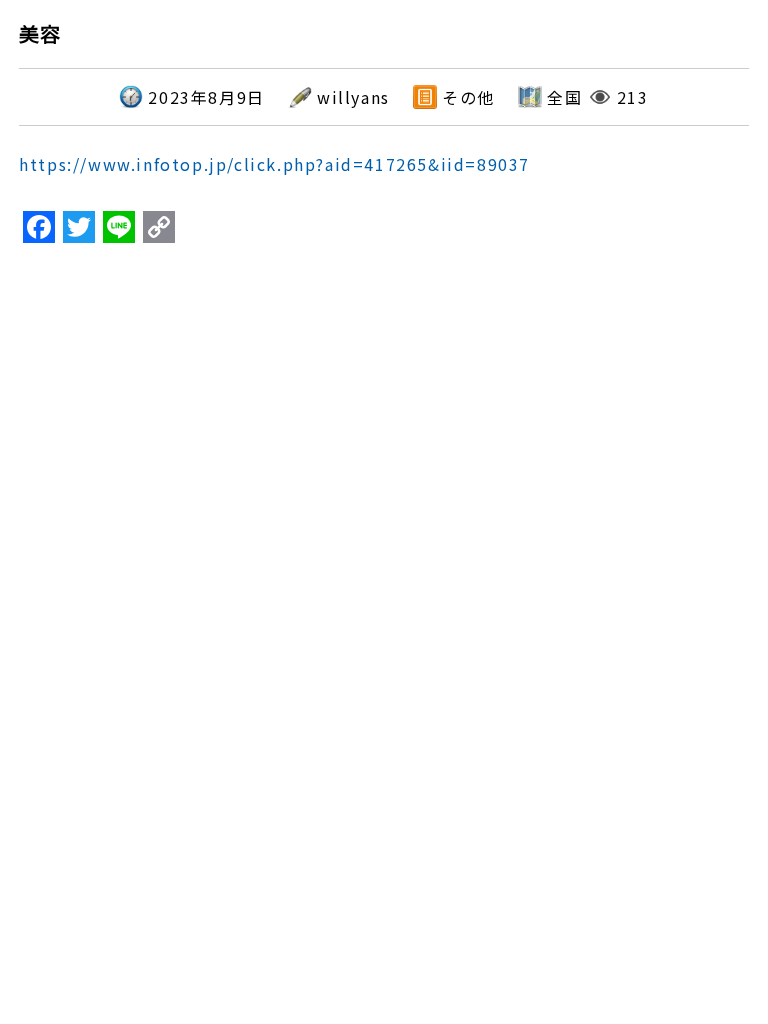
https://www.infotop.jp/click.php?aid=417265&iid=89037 (274, 164)
